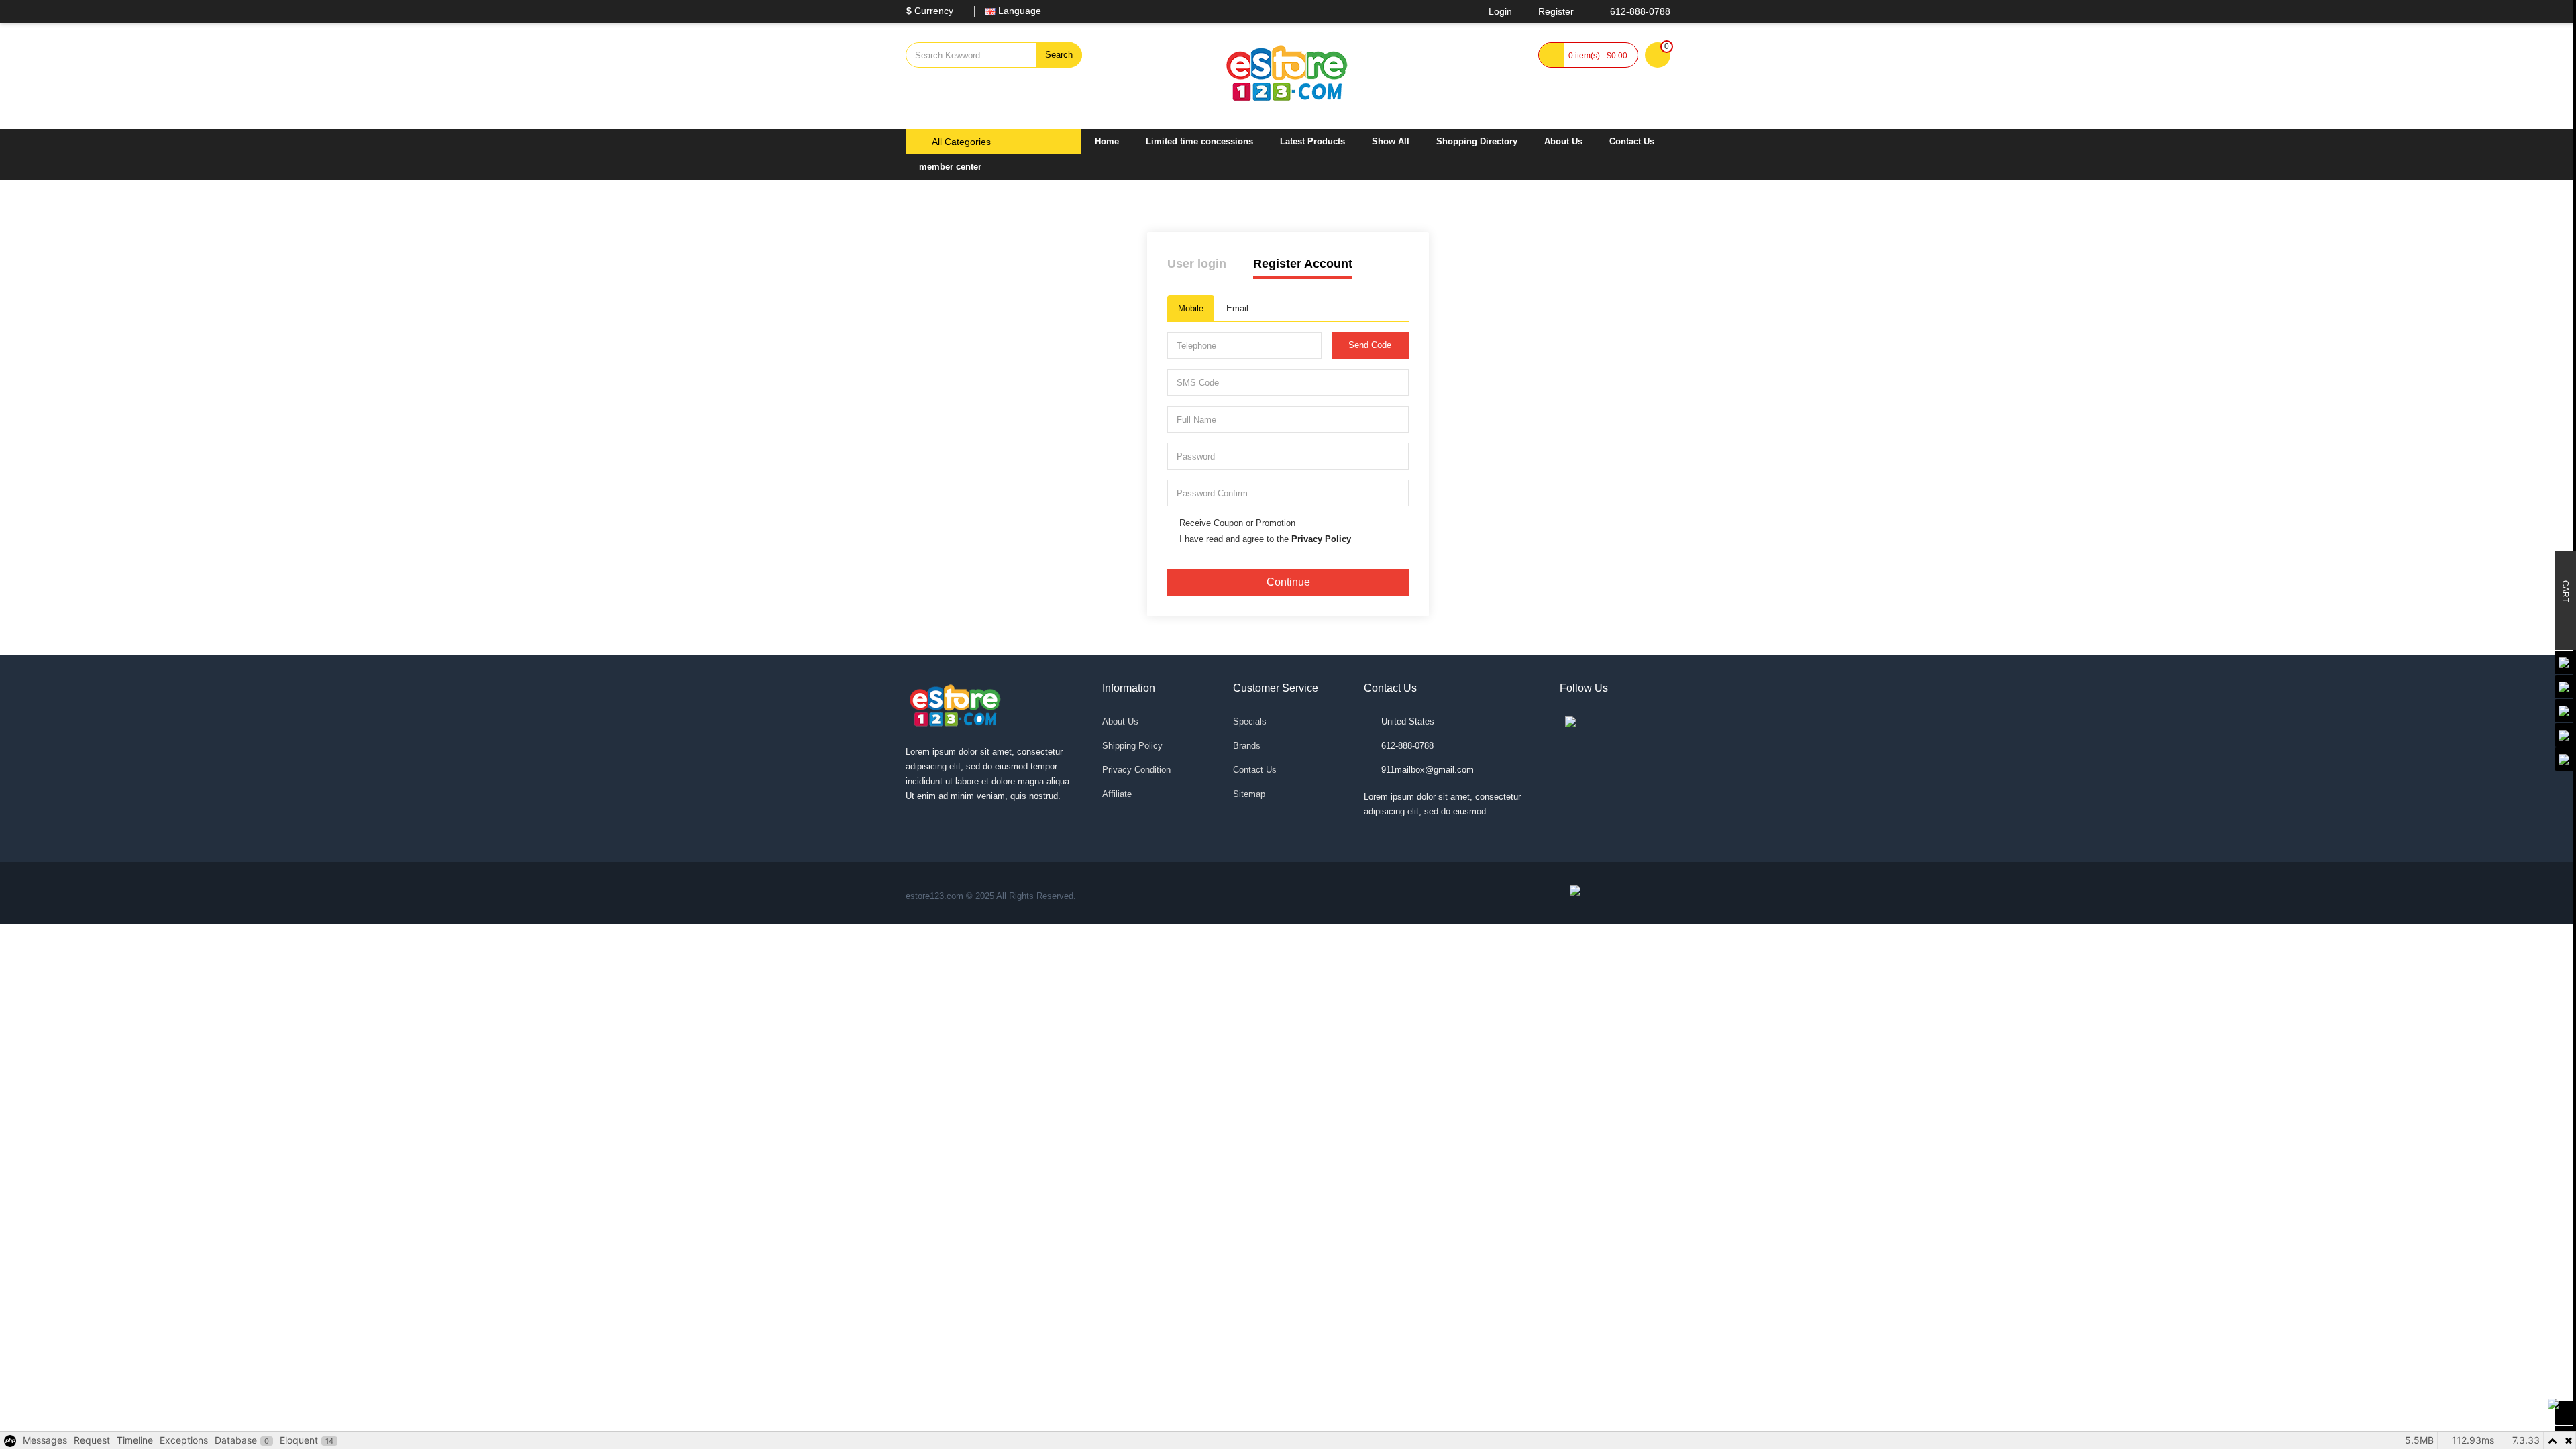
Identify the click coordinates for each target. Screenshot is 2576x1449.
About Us (1563, 141)
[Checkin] (2565, 1413)
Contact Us (1632, 141)
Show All (1391, 141)
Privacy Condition (1136, 770)
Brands (1247, 746)
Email (1237, 308)
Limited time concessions (1199, 141)
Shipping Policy (1132, 746)
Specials (1250, 721)
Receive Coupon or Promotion (1237, 523)
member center (950, 167)
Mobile (1191, 308)
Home (1107, 141)
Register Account (1303, 264)
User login (1197, 264)
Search (1059, 55)
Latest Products (1312, 141)
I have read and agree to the (1265, 539)
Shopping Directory (1477, 141)
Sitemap (1249, 794)
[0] (1658, 56)
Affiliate (1117, 794)
